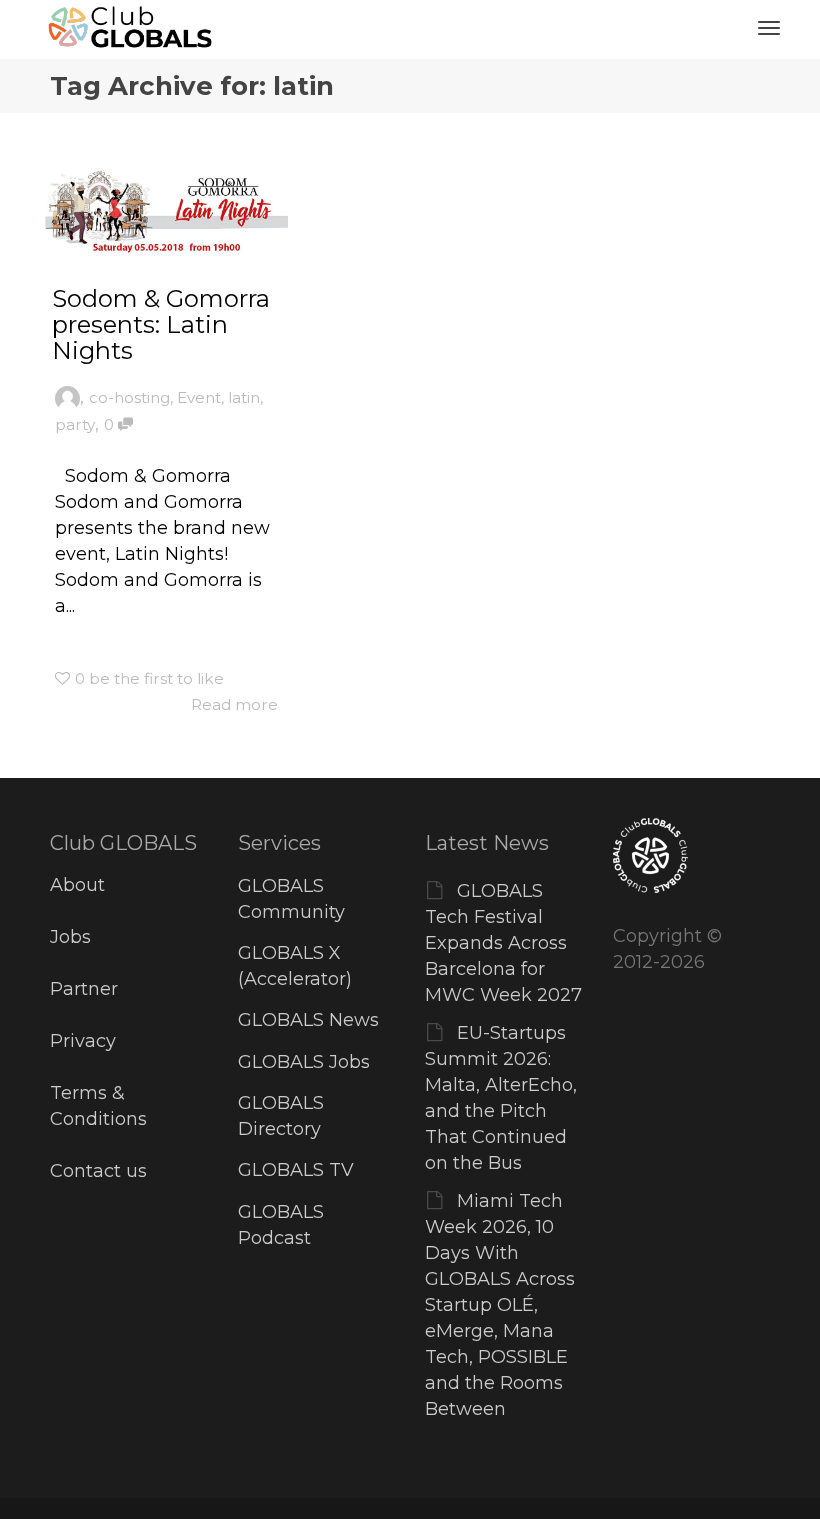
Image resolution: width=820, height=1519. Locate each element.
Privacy (83, 1041)
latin (244, 397)
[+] (166, 209)
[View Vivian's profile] (67, 397)
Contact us (98, 1171)
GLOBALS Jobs (304, 1062)
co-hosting (129, 397)
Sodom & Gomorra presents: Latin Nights (161, 324)
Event (199, 397)
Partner (84, 989)
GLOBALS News (308, 1020)
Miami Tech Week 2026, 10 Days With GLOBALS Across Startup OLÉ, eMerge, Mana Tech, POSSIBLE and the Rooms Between (500, 1305)
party (75, 424)
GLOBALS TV (296, 1170)
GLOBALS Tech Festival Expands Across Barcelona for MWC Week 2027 (503, 943)
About (77, 885)
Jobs (70, 937)
